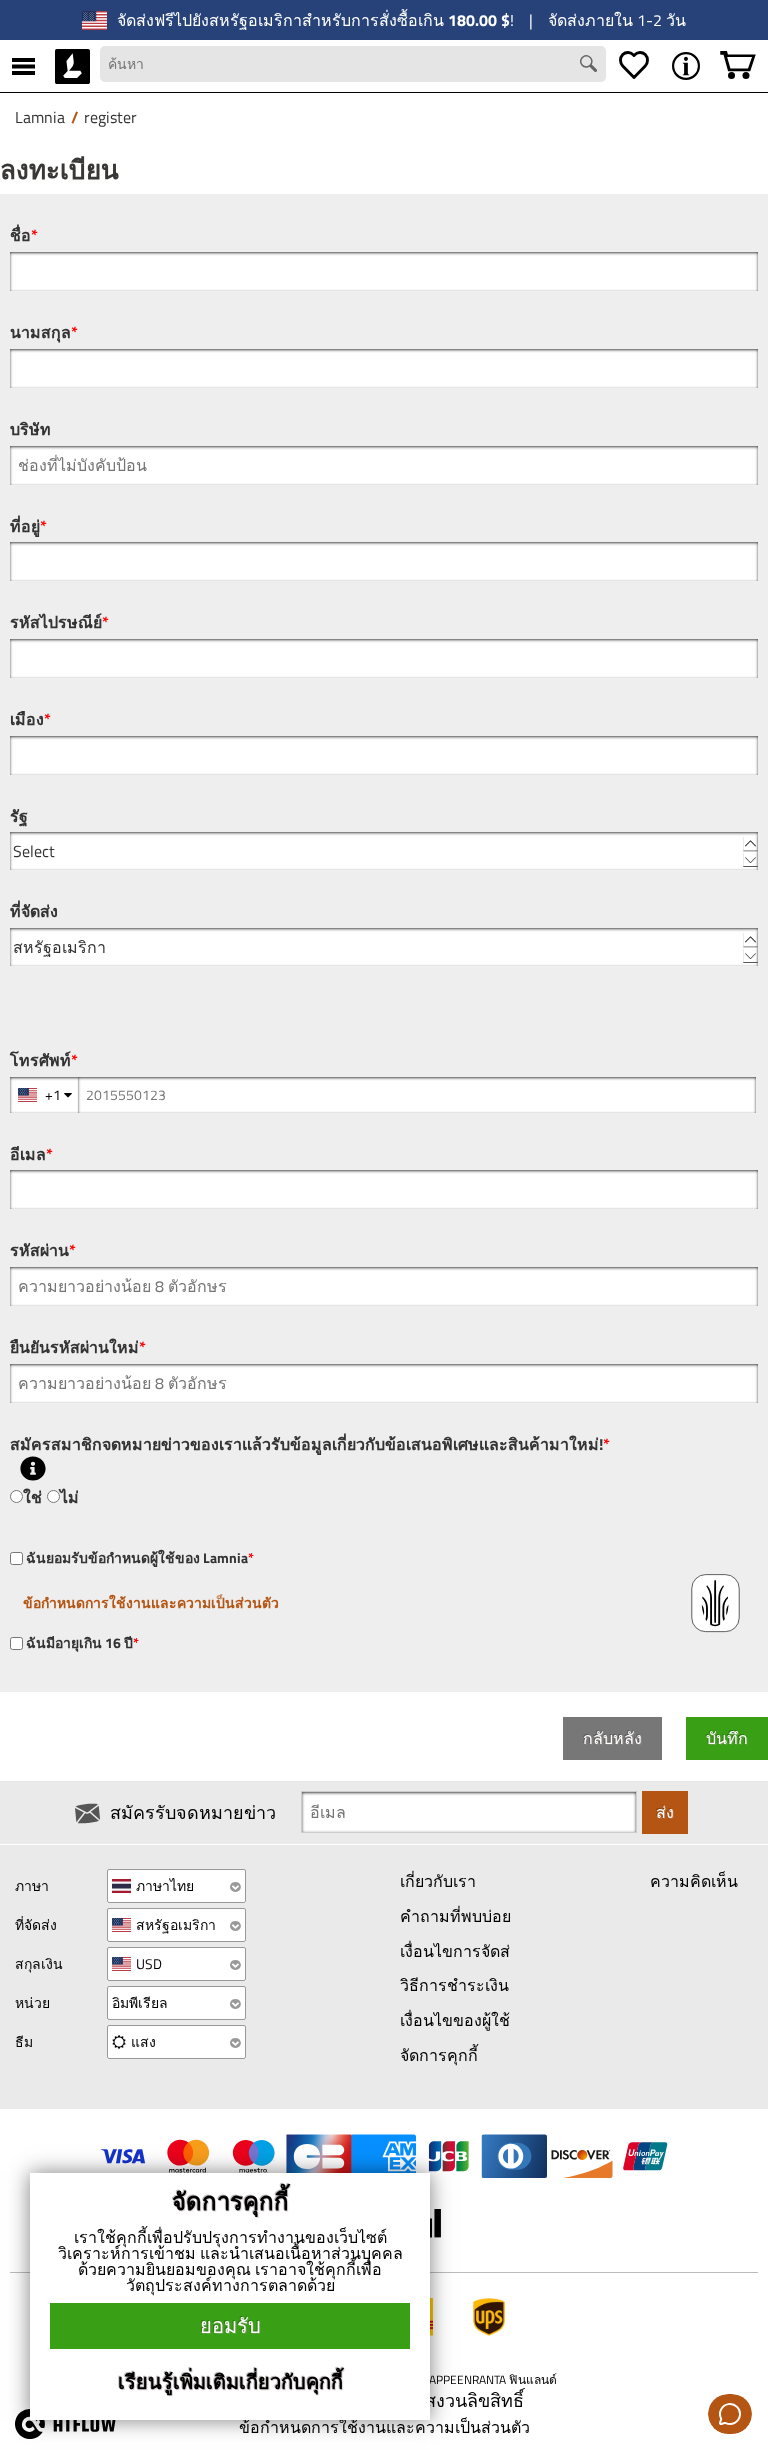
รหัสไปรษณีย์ (59, 622)
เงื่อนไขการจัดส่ (455, 1951)
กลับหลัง (612, 1738)
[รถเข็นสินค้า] (738, 66)
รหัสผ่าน (43, 1250)
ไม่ (69, 1497)
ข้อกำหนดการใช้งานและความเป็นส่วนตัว (151, 1602)
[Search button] (591, 66)
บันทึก (727, 1738)
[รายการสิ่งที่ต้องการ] (634, 66)
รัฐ (19, 816)
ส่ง (665, 1812)
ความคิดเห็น (694, 1881)
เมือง (30, 719)
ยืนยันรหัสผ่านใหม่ (78, 1347)
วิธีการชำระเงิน (454, 1985)
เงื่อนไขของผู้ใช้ (455, 2020)
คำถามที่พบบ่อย (455, 1916)
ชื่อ (24, 235)
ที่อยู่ (28, 526)
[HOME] (72, 66)
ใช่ (32, 1497)
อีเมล (31, 1154)
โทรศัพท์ (44, 1060)
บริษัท (30, 429)
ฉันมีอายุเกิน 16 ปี (81, 1643)
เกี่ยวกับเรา (438, 1881)
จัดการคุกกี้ (439, 2055)
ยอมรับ (230, 2325)
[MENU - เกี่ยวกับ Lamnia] (686, 66)
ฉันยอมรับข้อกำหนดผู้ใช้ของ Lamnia (138, 1558)
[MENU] (23, 66)
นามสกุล (44, 332)
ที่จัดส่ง (34, 911)
